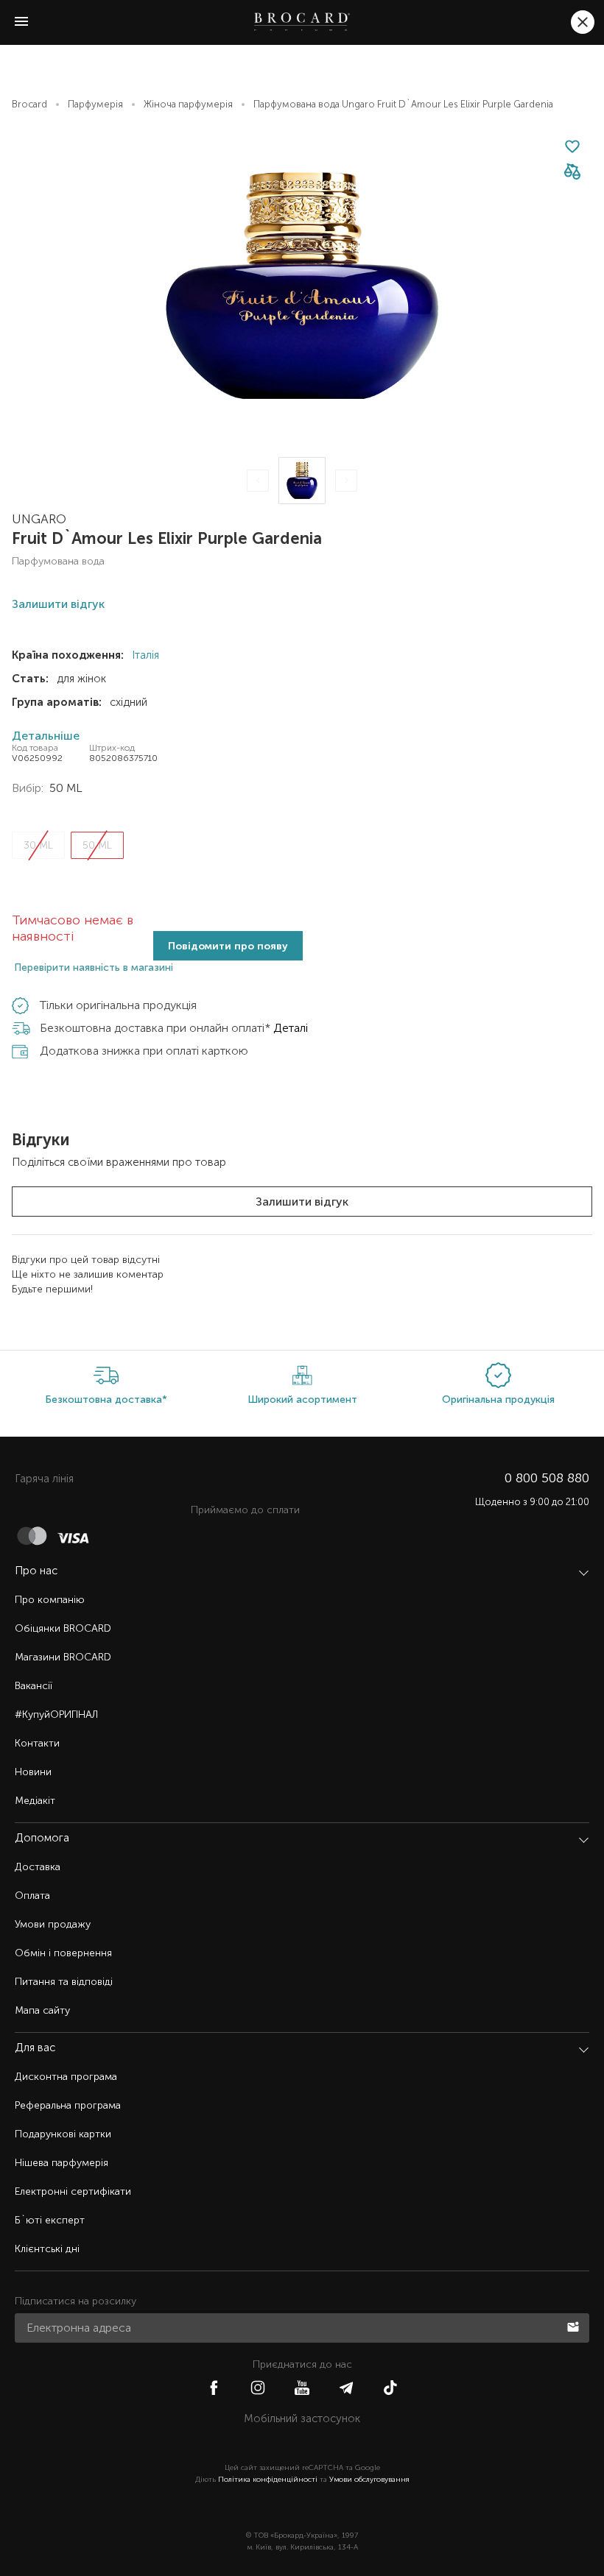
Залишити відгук (302, 1202)
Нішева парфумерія (62, 2163)
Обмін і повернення (63, 1953)
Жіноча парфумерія (188, 104)
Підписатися (575, 2326)
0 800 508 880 (547, 1478)
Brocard (29, 104)
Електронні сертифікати (73, 2191)
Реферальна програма (68, 2105)
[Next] (346, 481)
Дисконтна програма (66, 2077)
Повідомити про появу (228, 946)
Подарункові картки (63, 2134)
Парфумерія (95, 104)
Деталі (291, 1028)
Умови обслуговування (369, 2480)
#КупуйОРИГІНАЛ (56, 1715)
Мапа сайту (42, 2010)
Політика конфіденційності (268, 2480)
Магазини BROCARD (63, 1657)
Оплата (32, 1896)
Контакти (37, 1743)
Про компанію (50, 1600)
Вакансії (34, 1686)
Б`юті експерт (50, 2220)
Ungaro (39, 519)
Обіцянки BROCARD (63, 1628)
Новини (33, 1772)
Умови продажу (53, 1924)
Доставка (38, 1867)
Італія (144, 655)
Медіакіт (35, 1801)
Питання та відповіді (64, 1982)
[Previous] (258, 481)
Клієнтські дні (47, 2249)
